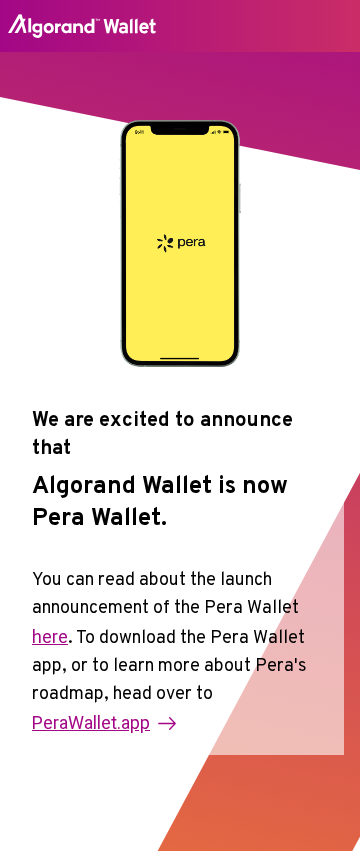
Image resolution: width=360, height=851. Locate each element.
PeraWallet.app (91, 722)
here (50, 636)
